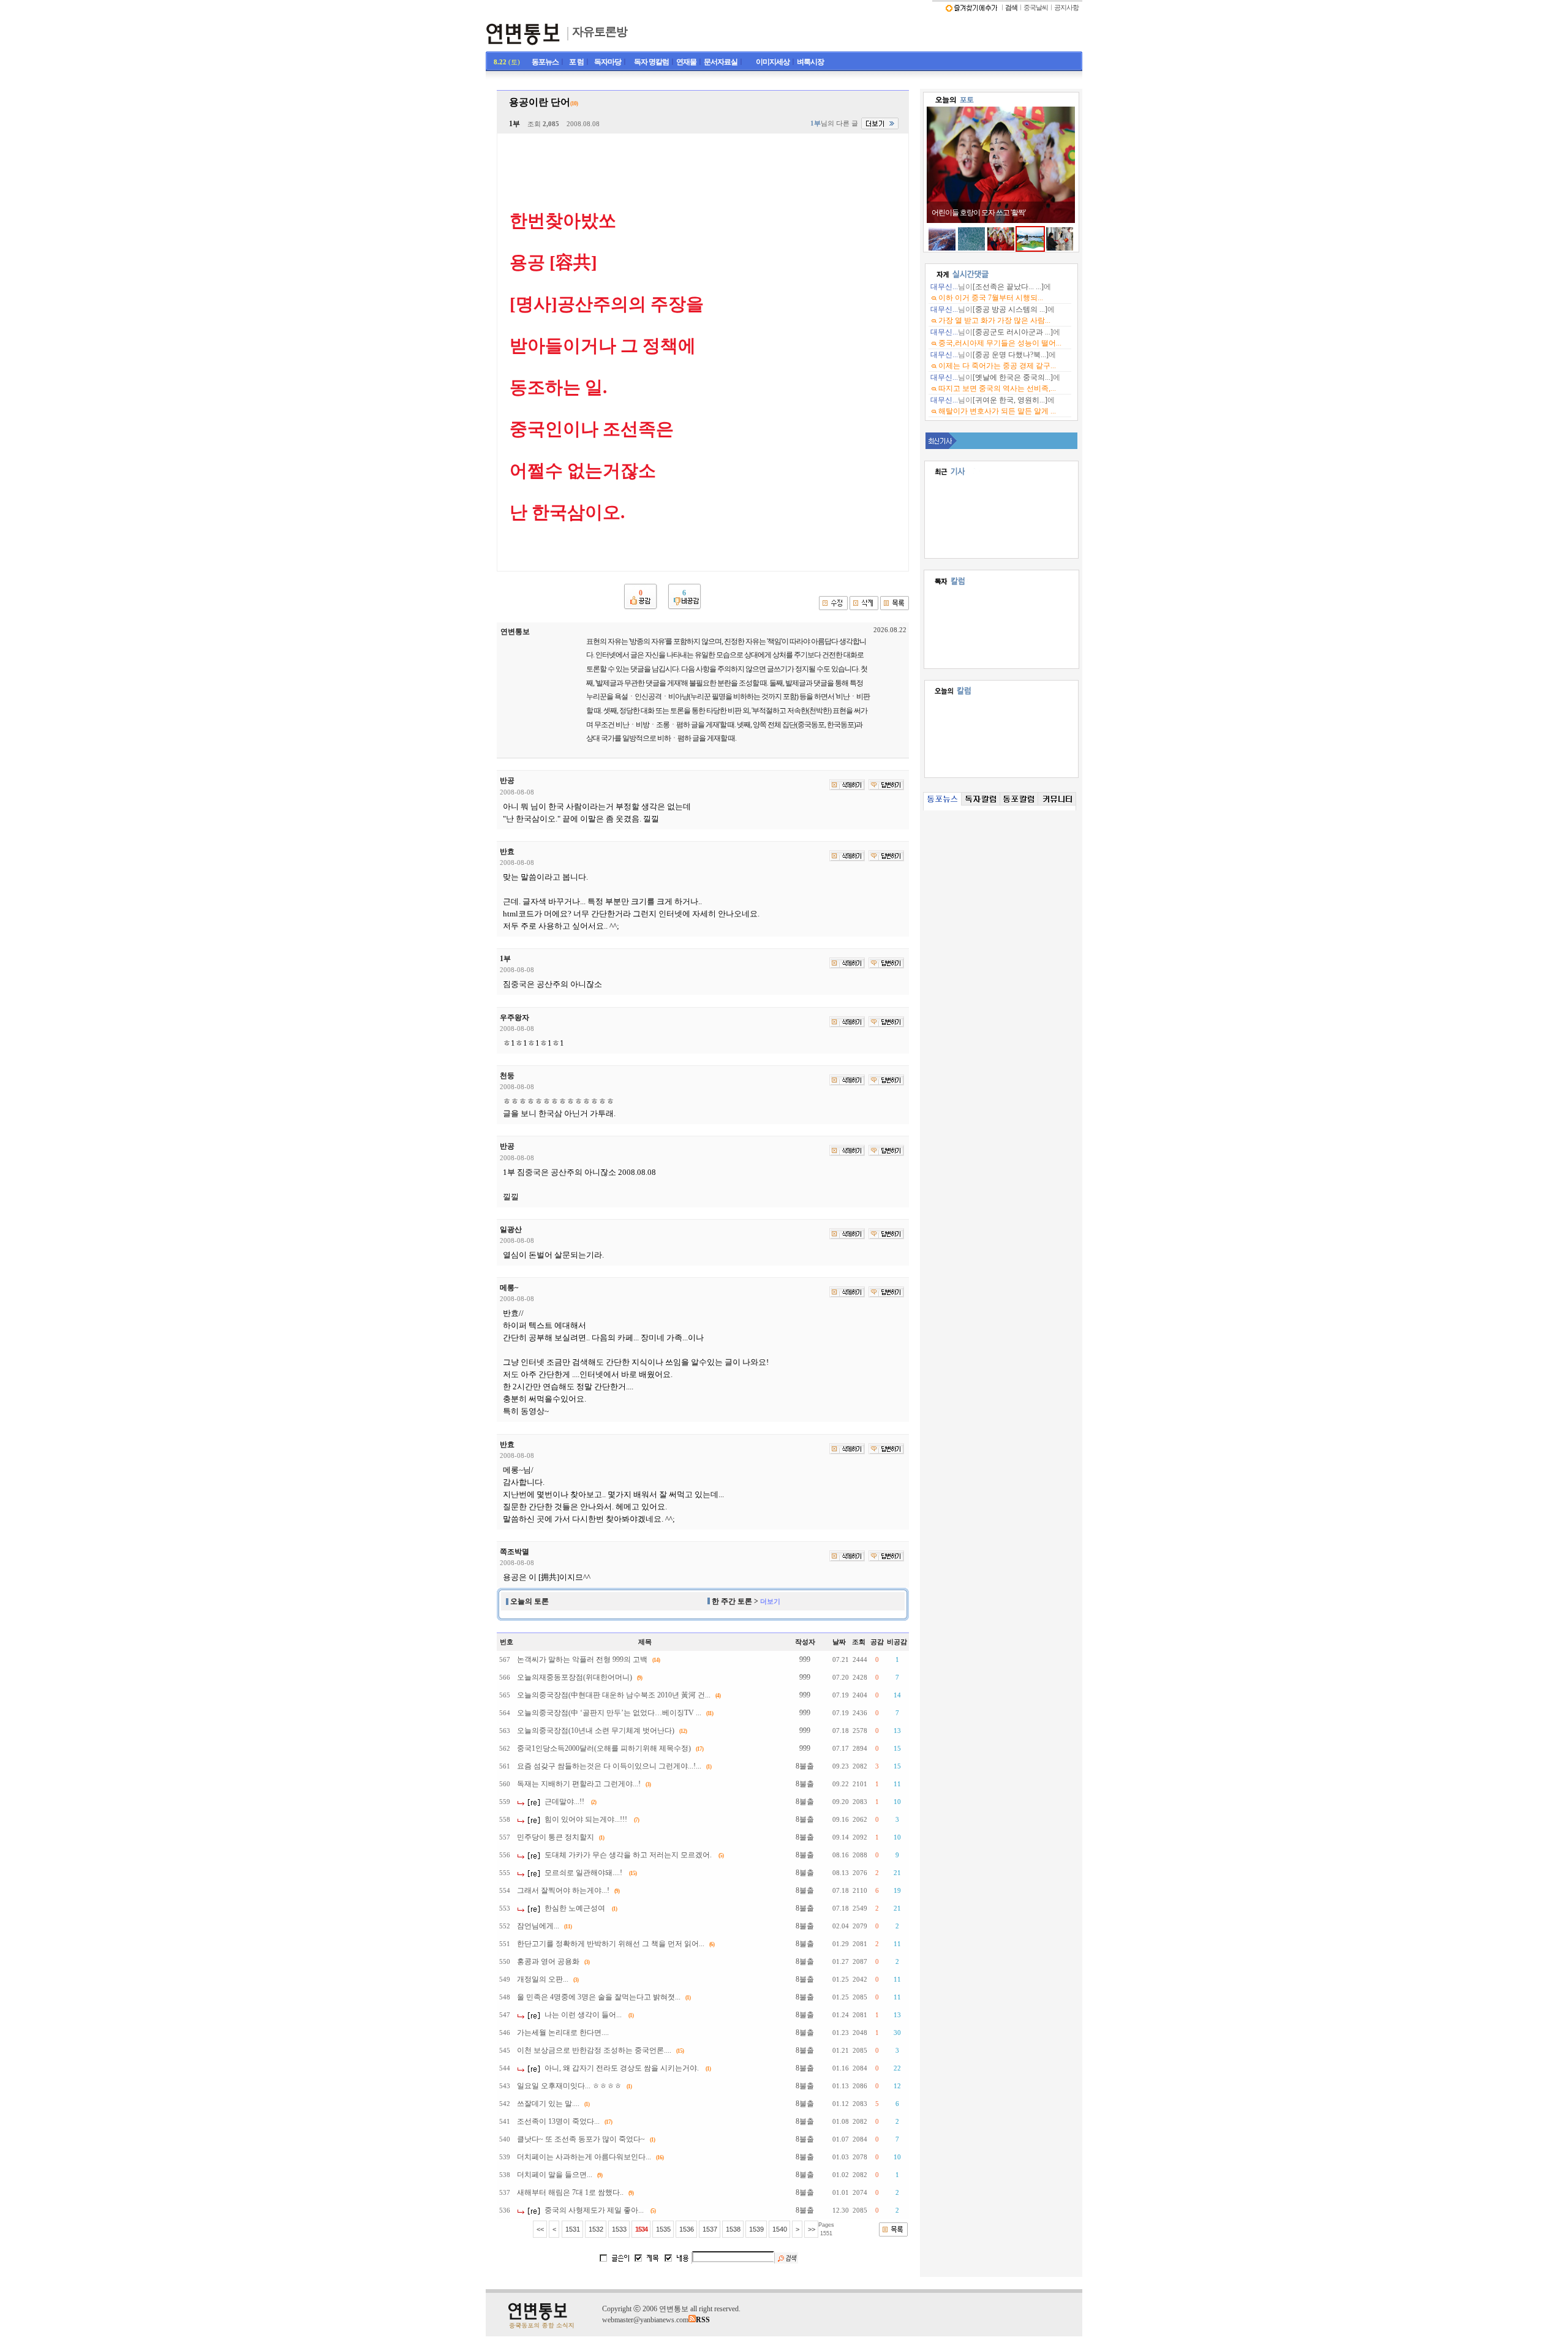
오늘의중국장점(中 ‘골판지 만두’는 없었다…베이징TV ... (609, 1713)
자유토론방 (600, 32)
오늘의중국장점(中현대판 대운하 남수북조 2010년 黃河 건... (614, 1695)
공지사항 (1066, 8)
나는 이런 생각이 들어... (583, 2015)
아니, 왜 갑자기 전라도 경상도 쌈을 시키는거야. (622, 2068)
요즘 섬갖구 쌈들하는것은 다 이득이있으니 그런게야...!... (609, 1766)
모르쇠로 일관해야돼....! (583, 1873)
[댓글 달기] (886, 785)
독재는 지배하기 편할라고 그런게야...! (579, 1784)
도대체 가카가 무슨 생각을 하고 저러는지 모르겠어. (628, 1855)
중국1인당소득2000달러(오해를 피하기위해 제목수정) (604, 1748)
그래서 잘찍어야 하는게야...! (563, 1890)
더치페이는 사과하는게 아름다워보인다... (584, 2157)
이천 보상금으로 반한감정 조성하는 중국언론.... (594, 2050)
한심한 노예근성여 (575, 1908)
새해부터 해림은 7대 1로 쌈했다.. (570, 2192)
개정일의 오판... (543, 1979)
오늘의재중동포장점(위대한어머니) (575, 1677)
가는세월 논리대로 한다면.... (563, 2033)
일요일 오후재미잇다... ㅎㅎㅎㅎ (569, 2086)
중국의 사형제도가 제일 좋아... (594, 2210)
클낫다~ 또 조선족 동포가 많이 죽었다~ (581, 2139)
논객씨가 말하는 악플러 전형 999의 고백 (582, 1659)
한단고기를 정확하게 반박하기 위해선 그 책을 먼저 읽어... (611, 1944)
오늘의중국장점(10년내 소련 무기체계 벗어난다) (596, 1731)
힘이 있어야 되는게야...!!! (586, 1819)
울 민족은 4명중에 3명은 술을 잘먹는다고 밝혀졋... (599, 1997)
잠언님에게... (538, 1926)
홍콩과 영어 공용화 (548, 1961)
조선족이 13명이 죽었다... (558, 2121)
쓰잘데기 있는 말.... (548, 2104)
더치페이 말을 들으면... (555, 2175)
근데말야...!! (564, 1802)
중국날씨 (1036, 8)
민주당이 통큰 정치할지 (556, 1837)
